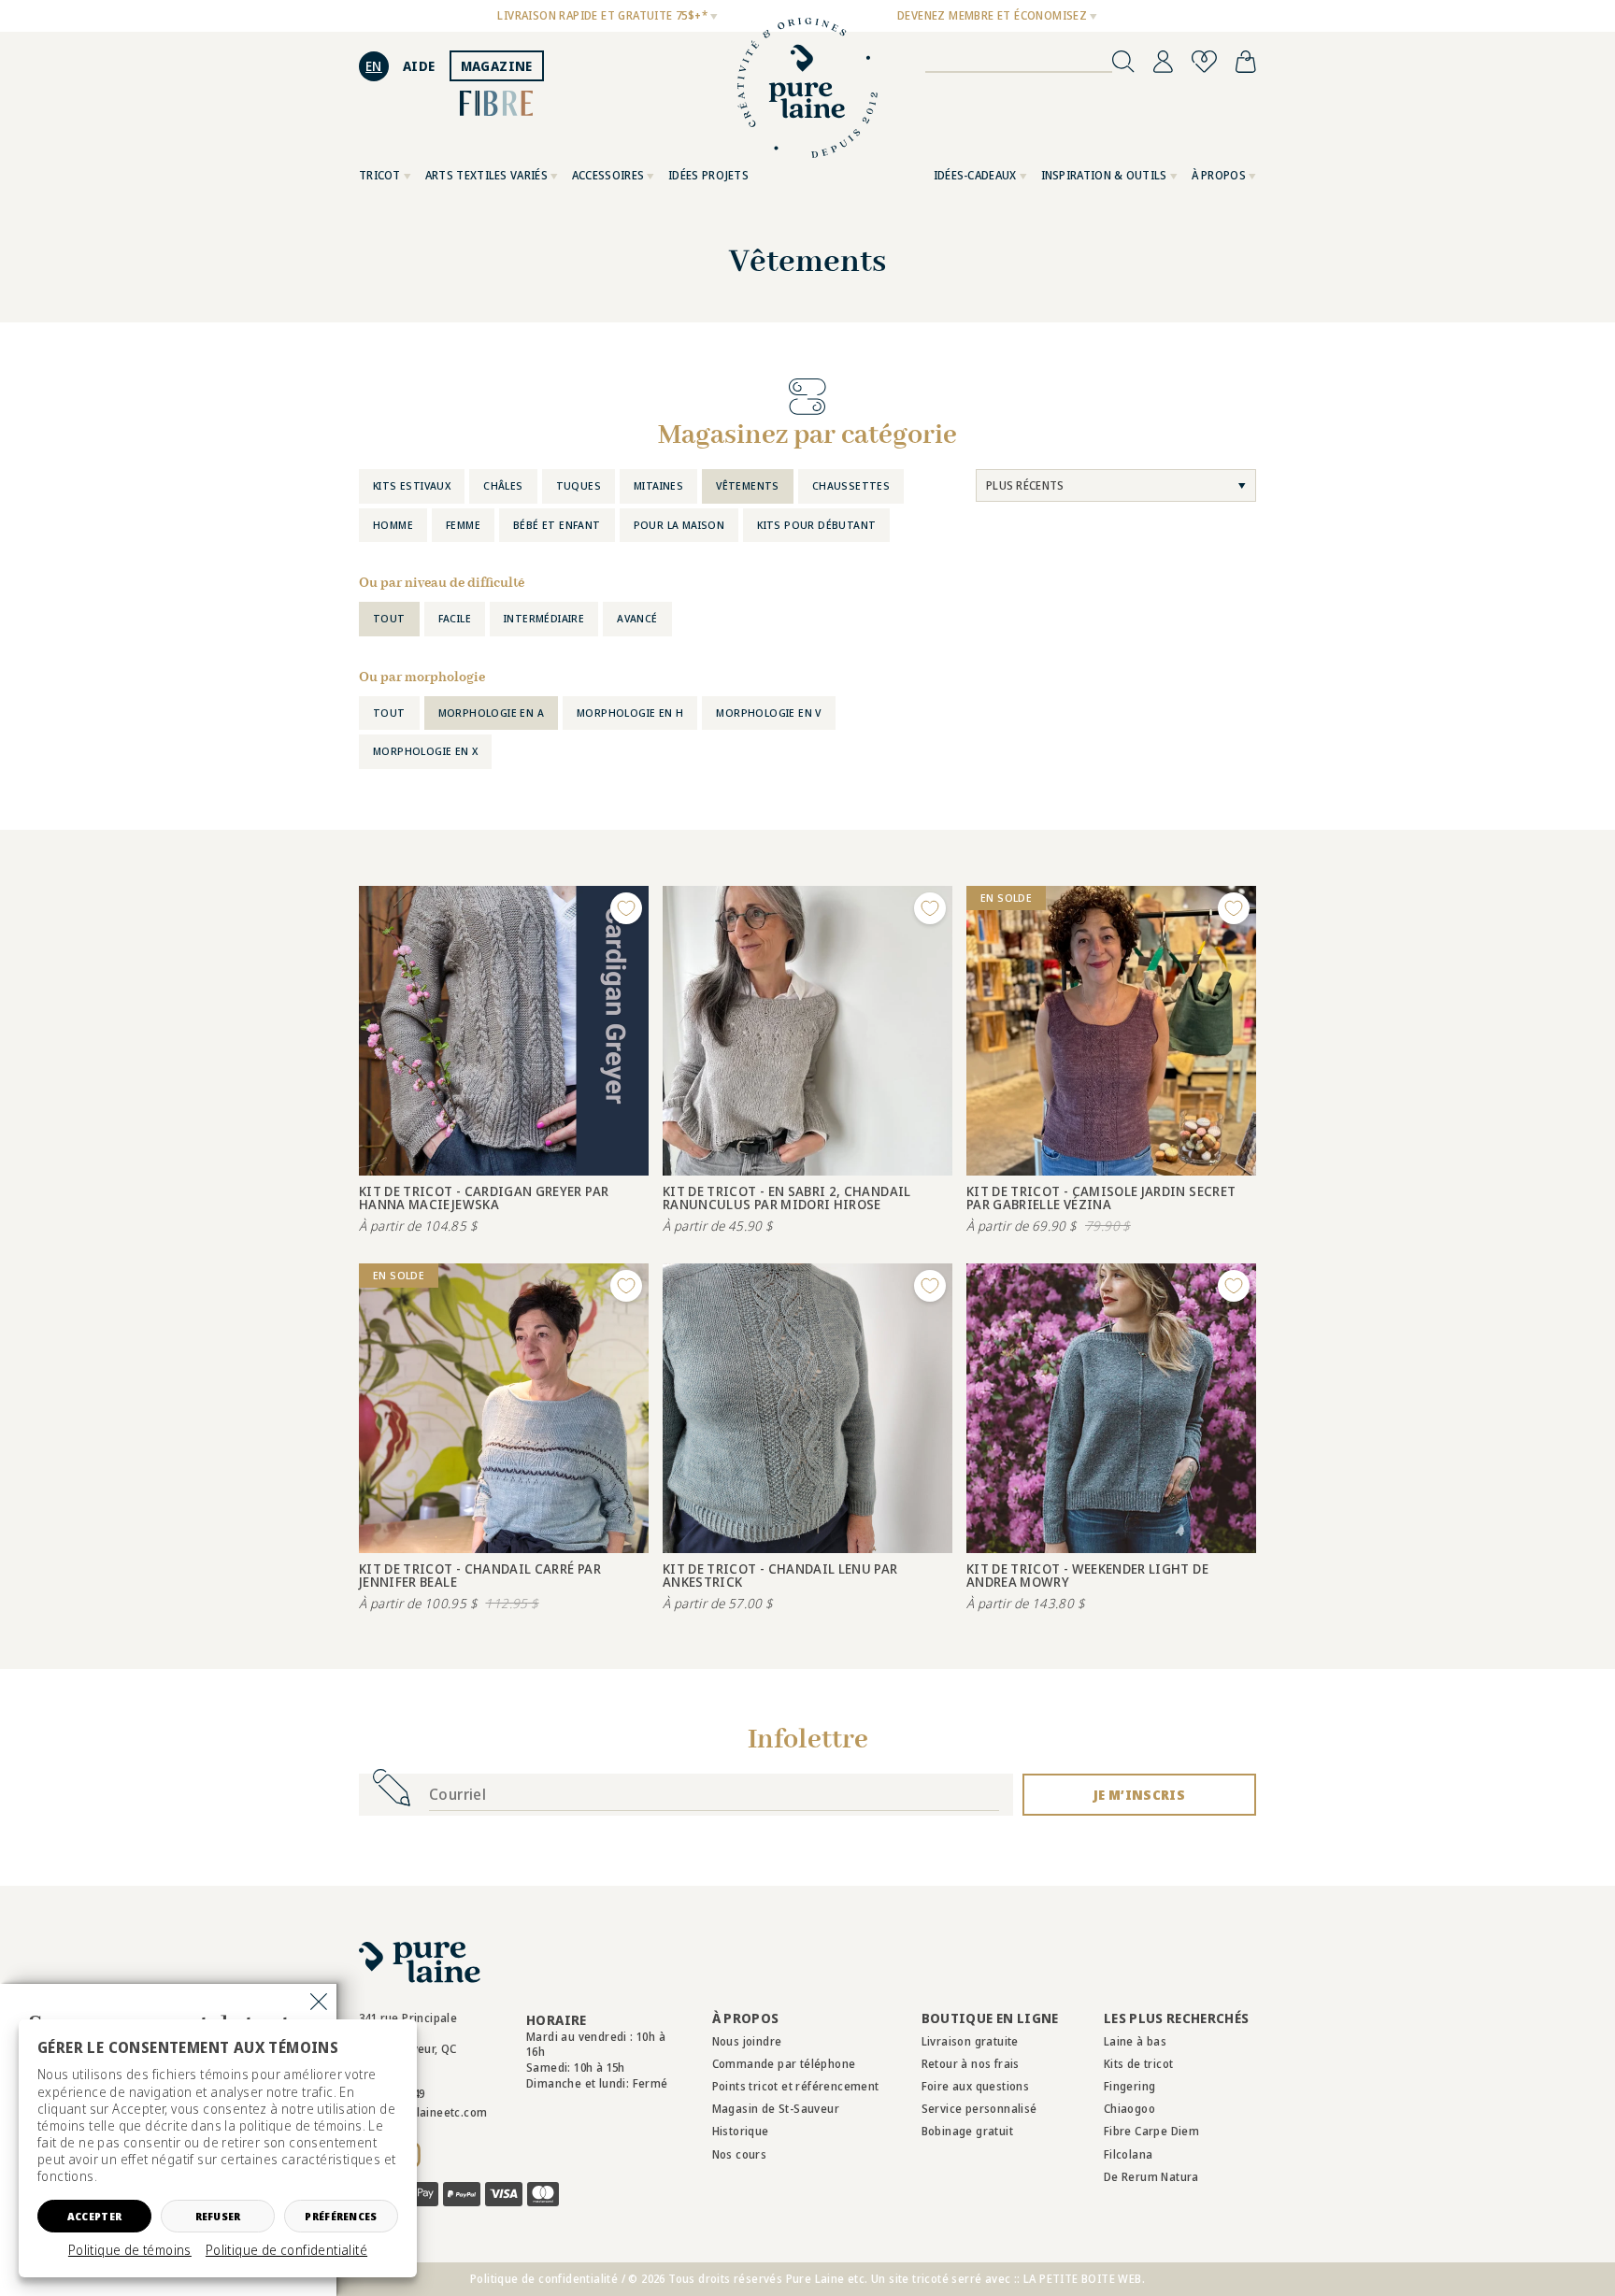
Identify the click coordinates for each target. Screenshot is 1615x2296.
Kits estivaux (412, 485)
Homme (393, 525)
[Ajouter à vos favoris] (626, 908)
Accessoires (608, 175)
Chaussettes (851, 485)
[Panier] (1246, 62)
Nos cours (740, 2154)
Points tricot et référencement (796, 2086)
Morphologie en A (491, 713)
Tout (389, 618)
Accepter (94, 2216)
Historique (741, 2131)
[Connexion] (1163, 62)
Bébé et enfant (557, 525)
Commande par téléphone (784, 2064)
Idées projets (708, 175)
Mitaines (658, 485)
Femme (463, 525)
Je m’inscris (1139, 1795)
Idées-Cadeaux (975, 175)
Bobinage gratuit (967, 2131)
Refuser (218, 2216)
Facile (455, 618)
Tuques (579, 485)
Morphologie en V (768, 713)
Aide (419, 66)
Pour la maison (679, 525)
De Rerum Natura (1151, 2177)
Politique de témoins (130, 2250)
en (374, 66)
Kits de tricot (1139, 2064)
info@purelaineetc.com (423, 2112)
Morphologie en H (630, 713)
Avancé (637, 618)
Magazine (497, 66)
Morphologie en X (425, 751)
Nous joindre (747, 2041)
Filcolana (1129, 2154)
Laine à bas (1135, 2041)
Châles (503, 485)
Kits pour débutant (816, 525)
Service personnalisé (979, 2109)
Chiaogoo (1129, 2109)
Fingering (1130, 2086)
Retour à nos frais (971, 2064)
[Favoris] (1204, 62)
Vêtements (748, 485)
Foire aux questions (976, 2086)
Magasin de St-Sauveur (776, 2109)
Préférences (341, 2216)
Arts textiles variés (486, 175)
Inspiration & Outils (1104, 175)
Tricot (380, 175)
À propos (1219, 175)
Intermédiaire (544, 618)
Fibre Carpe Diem (1151, 2131)
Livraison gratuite (970, 2041)
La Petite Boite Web (1083, 2279)
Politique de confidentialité (286, 2250)
